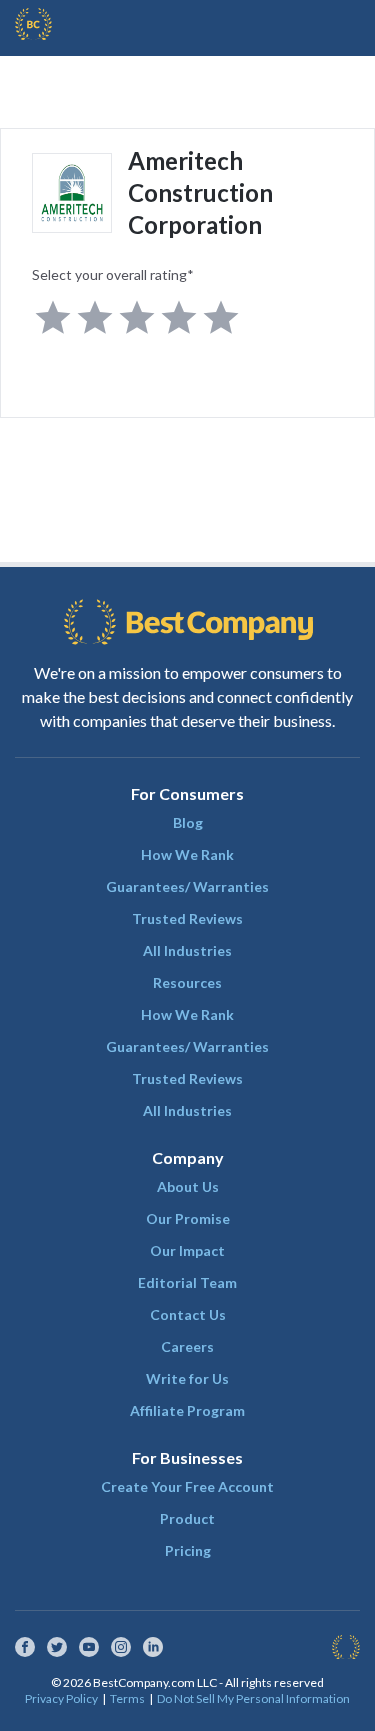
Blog (188, 822)
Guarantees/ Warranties (187, 886)
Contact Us (188, 1314)
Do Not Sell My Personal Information (253, 1698)
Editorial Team (187, 1282)
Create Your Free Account (187, 1486)
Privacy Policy (61, 1698)
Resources (187, 982)
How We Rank (187, 854)
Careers (187, 1346)
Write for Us (187, 1378)
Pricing (188, 1550)
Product (187, 1518)
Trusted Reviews (187, 918)
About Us (188, 1186)
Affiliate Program (187, 1410)
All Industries (187, 950)
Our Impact (187, 1250)
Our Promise (188, 1218)
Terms (127, 1698)
